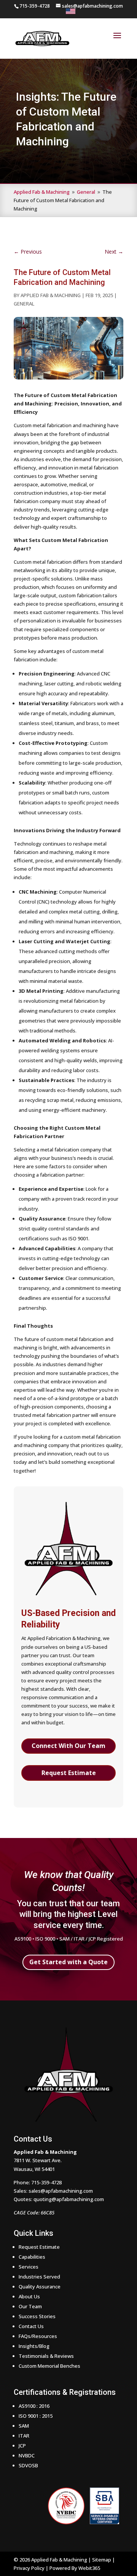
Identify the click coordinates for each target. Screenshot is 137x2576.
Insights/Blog (34, 2346)
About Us (29, 2296)
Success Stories (37, 2316)
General (24, 304)
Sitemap (102, 2560)
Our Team (30, 2306)
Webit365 (89, 2568)
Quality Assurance (40, 2287)
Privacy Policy (29, 2568)
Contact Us (31, 2326)
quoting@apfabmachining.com (69, 2199)
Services (29, 2267)
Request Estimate (69, 1773)
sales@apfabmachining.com (61, 2191)
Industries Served (39, 2277)
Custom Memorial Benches (49, 2366)
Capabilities (32, 2257)
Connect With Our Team (68, 1746)
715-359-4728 (46, 2182)
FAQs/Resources (38, 2336)
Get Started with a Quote (68, 1962)
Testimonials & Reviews (46, 2356)
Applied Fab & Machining (51, 295)
